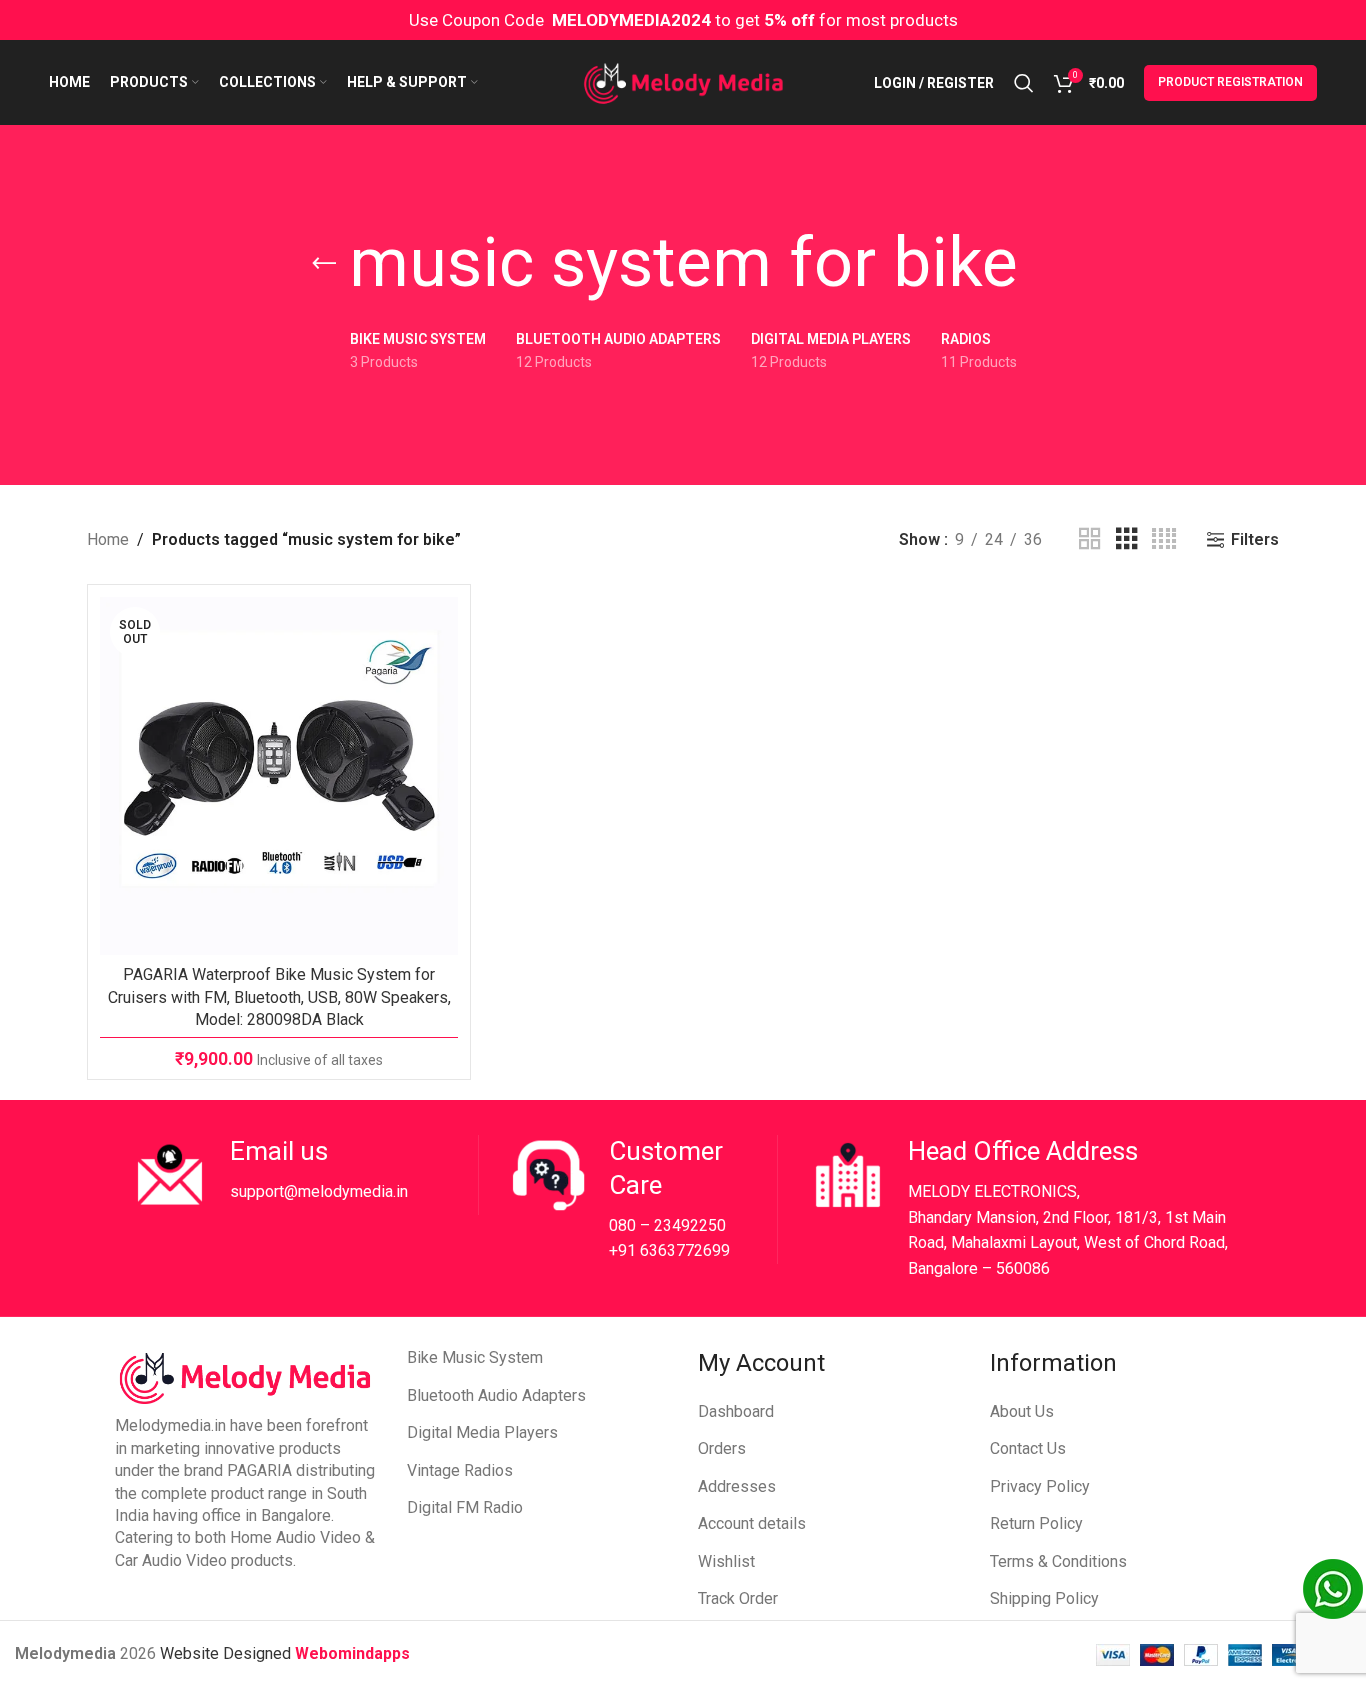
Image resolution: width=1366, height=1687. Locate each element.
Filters (1255, 539)
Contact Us (1028, 1448)
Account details (752, 1523)
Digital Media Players (482, 1432)
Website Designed (227, 1653)
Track (718, 1598)
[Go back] (324, 264)
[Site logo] (683, 81)
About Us (1022, 1411)
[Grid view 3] (1127, 539)
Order (758, 1598)
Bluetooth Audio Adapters (496, 1395)
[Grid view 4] (1164, 539)
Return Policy (1036, 1523)
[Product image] (279, 776)
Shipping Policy (1044, 1598)
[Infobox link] (304, 1175)
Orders (722, 1448)
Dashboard (736, 1411)
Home (108, 539)
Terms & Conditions (1058, 1561)
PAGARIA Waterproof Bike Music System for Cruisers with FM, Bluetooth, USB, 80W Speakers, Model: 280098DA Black (279, 997)
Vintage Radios (460, 1470)
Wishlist (726, 1561)
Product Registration (1230, 82)
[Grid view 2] (1090, 539)
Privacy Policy (1040, 1486)
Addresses (737, 1486)
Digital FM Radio (465, 1507)
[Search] (1024, 83)
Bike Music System (475, 1357)
